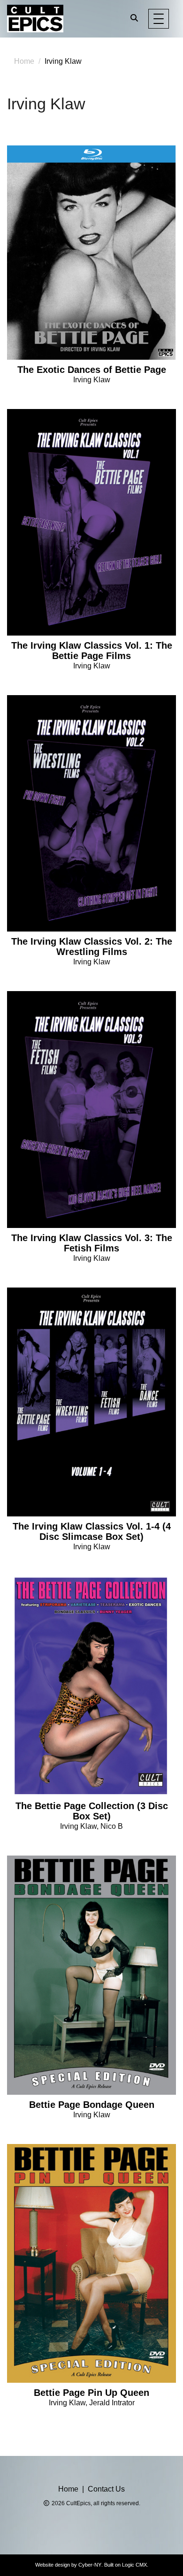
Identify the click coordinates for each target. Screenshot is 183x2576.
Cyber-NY (90, 2565)
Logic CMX (134, 2565)
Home (24, 61)
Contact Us (106, 2489)
